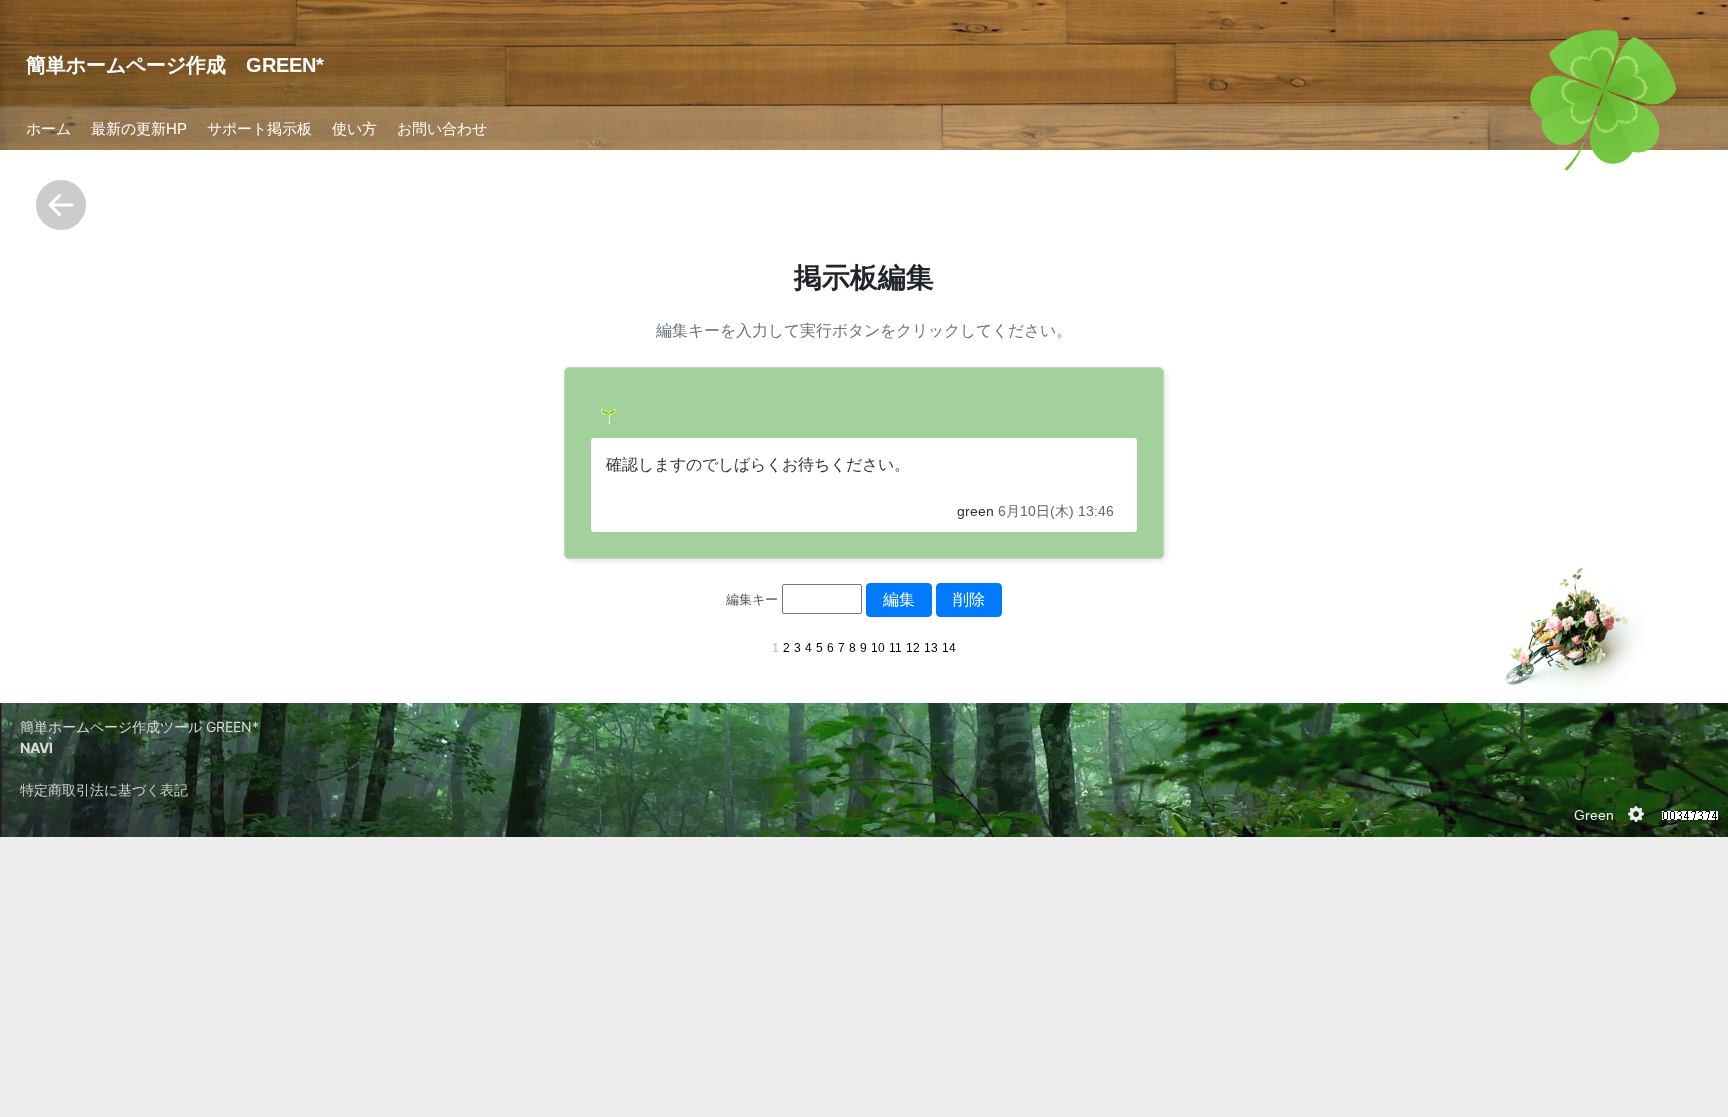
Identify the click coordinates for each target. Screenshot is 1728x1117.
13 (931, 648)
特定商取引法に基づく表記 (104, 789)
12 (913, 648)
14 (949, 648)
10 (878, 648)
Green (1594, 815)
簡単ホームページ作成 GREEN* (175, 65)
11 (895, 648)
